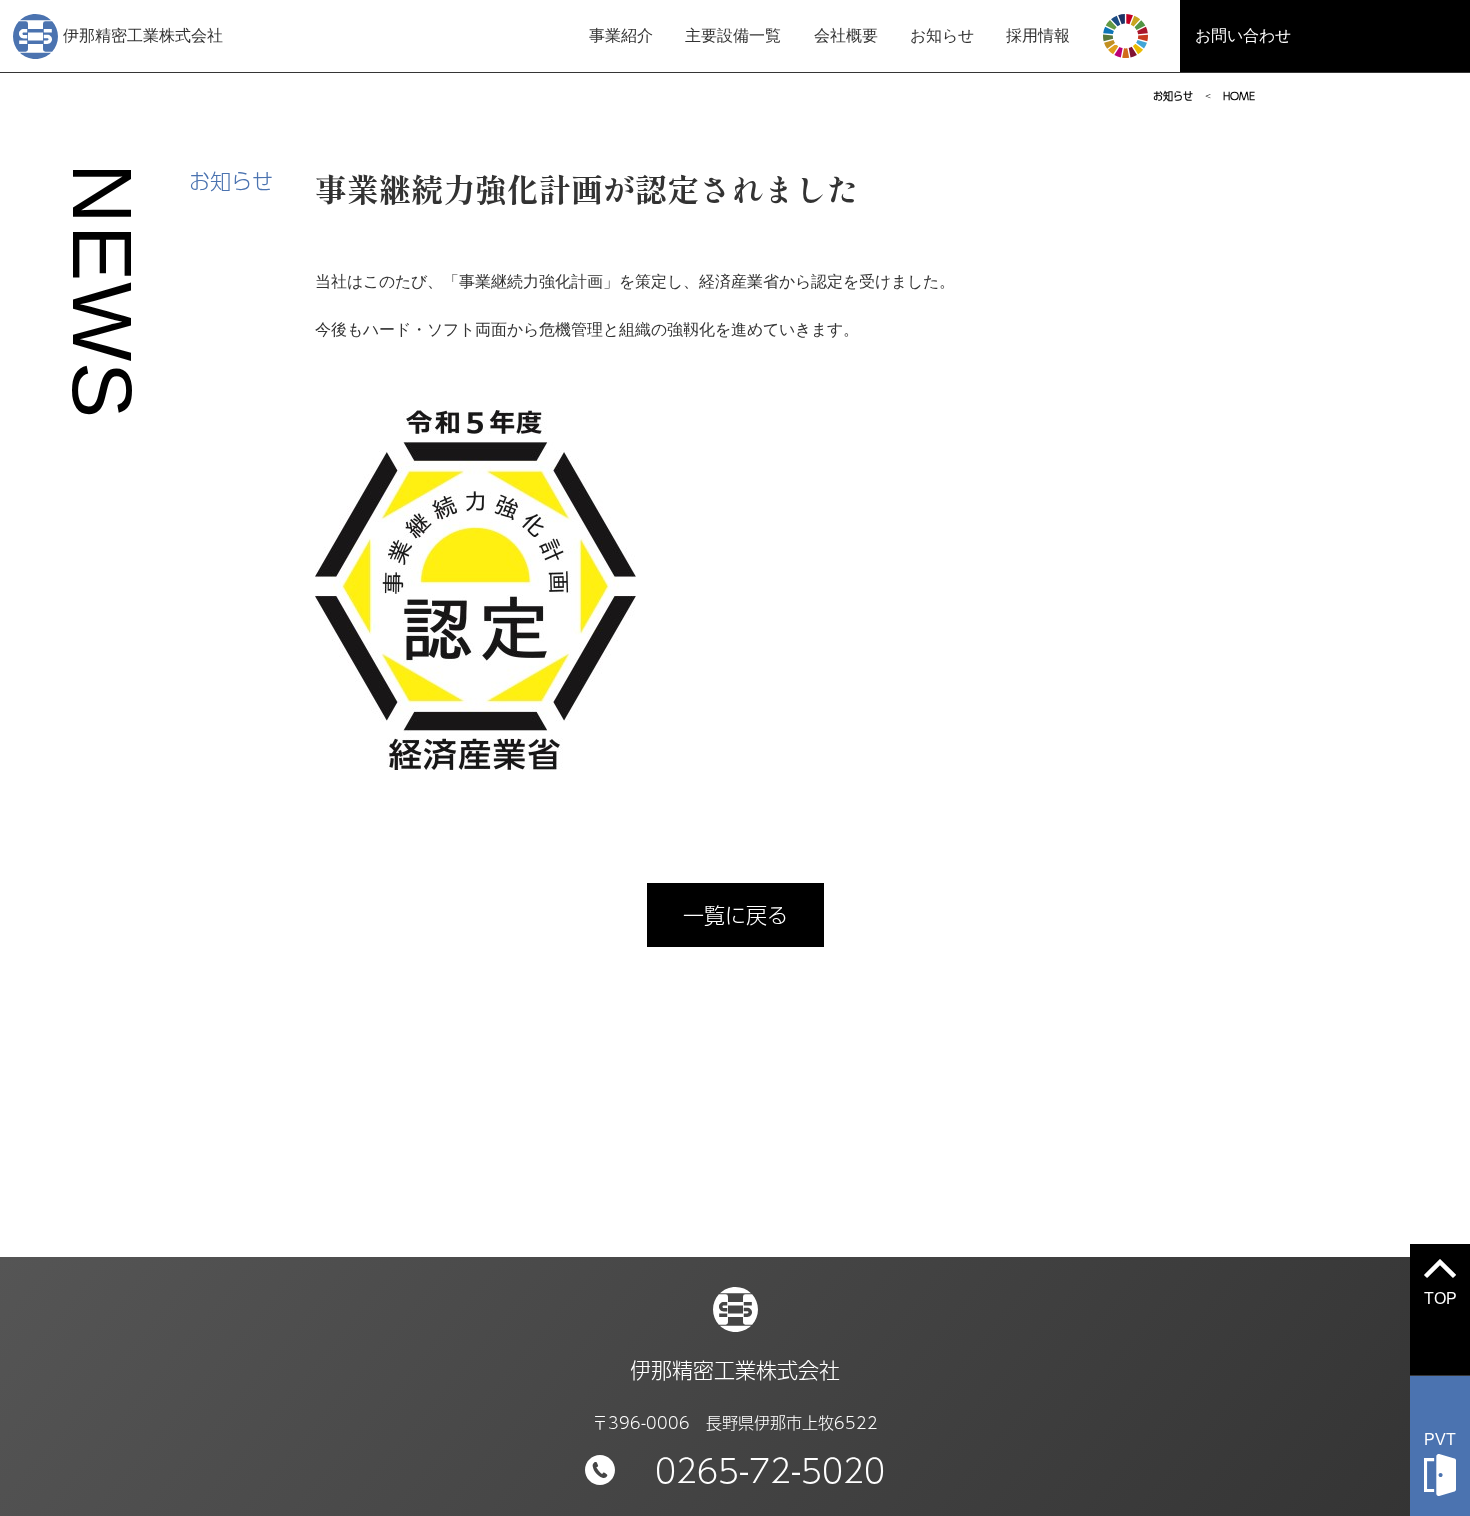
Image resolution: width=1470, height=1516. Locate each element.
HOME (1239, 96)
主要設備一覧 (733, 35)
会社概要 (846, 35)
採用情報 (1038, 35)
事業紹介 (621, 35)
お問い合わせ (1243, 35)
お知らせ (942, 35)
